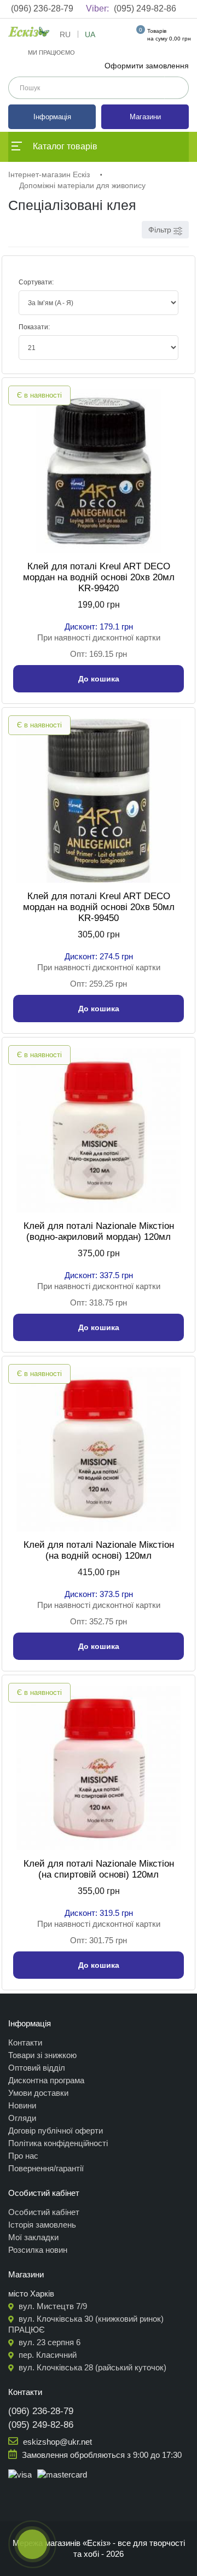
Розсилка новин (38, 2250)
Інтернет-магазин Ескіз (49, 174)
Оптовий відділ (37, 2068)
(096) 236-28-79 (42, 8)
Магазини (145, 117)
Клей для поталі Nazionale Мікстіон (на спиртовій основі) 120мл (99, 1869)
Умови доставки (38, 2093)
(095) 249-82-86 (131, 8)
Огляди (22, 2118)
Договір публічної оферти (56, 2131)
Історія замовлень (42, 2225)
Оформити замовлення (147, 66)
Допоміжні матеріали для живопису (82, 185)
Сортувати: (36, 282)
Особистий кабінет (44, 2212)
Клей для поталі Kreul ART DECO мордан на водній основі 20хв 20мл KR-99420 (99, 577)
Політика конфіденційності (58, 2143)
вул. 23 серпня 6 (48, 2342)
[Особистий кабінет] (120, 37)
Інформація (52, 117)
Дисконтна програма (46, 2080)
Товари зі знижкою (42, 2055)
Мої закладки (33, 2237)
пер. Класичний (47, 2355)
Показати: (34, 327)
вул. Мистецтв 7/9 (52, 2306)
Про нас (23, 2156)
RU (65, 34)
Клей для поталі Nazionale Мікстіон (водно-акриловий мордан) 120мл (99, 1231)
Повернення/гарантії (46, 2168)
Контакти (25, 2042)
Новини (22, 2105)
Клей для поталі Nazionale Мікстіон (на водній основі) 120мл (99, 1550)
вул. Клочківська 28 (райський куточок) (91, 2367)
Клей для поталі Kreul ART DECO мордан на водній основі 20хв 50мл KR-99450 (99, 907)
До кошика (99, 679)
